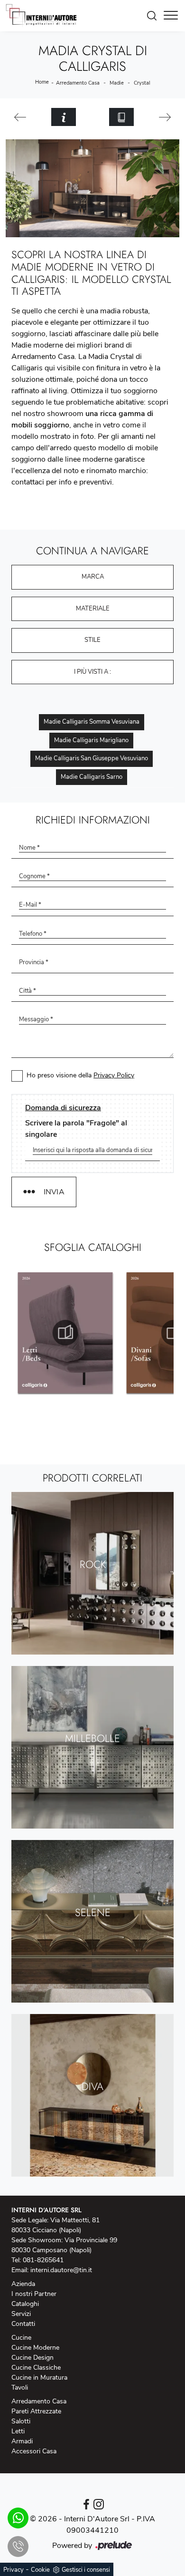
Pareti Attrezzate (36, 2411)
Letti (18, 2431)
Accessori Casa (34, 2451)
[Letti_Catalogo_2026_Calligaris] (65, 1333)
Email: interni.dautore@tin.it (52, 2270)
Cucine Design (32, 2358)
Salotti (21, 2421)
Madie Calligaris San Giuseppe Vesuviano (92, 758)
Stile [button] (92, 640)
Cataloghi (25, 2304)
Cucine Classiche (36, 2368)
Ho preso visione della (80, 1075)
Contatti (23, 2324)
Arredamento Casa (78, 83)
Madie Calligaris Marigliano (91, 740)
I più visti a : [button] (92, 672)
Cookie (40, 2570)
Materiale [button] (93, 609)
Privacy (14, 2570)
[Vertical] (20, 117)
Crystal (142, 83)
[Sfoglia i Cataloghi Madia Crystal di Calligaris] (121, 117)
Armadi (22, 2441)
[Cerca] (154, 16)
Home (42, 82)
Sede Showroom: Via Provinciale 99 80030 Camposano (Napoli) (64, 2245)
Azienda (23, 2284)
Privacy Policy (114, 1075)
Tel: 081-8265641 (37, 2260)
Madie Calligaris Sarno (92, 777)
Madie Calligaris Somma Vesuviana (92, 722)
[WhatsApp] (18, 2518)
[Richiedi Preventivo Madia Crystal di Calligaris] (64, 117)
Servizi (21, 2314)
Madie (117, 83)
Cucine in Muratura (39, 2377)
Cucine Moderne (35, 2348)
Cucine (21, 2338)
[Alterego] (165, 117)
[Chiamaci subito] (18, 2547)
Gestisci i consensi (86, 2570)
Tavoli (20, 2387)
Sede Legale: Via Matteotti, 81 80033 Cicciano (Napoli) (55, 2225)
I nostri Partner (34, 2294)
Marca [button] (93, 577)
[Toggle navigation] (171, 16)
